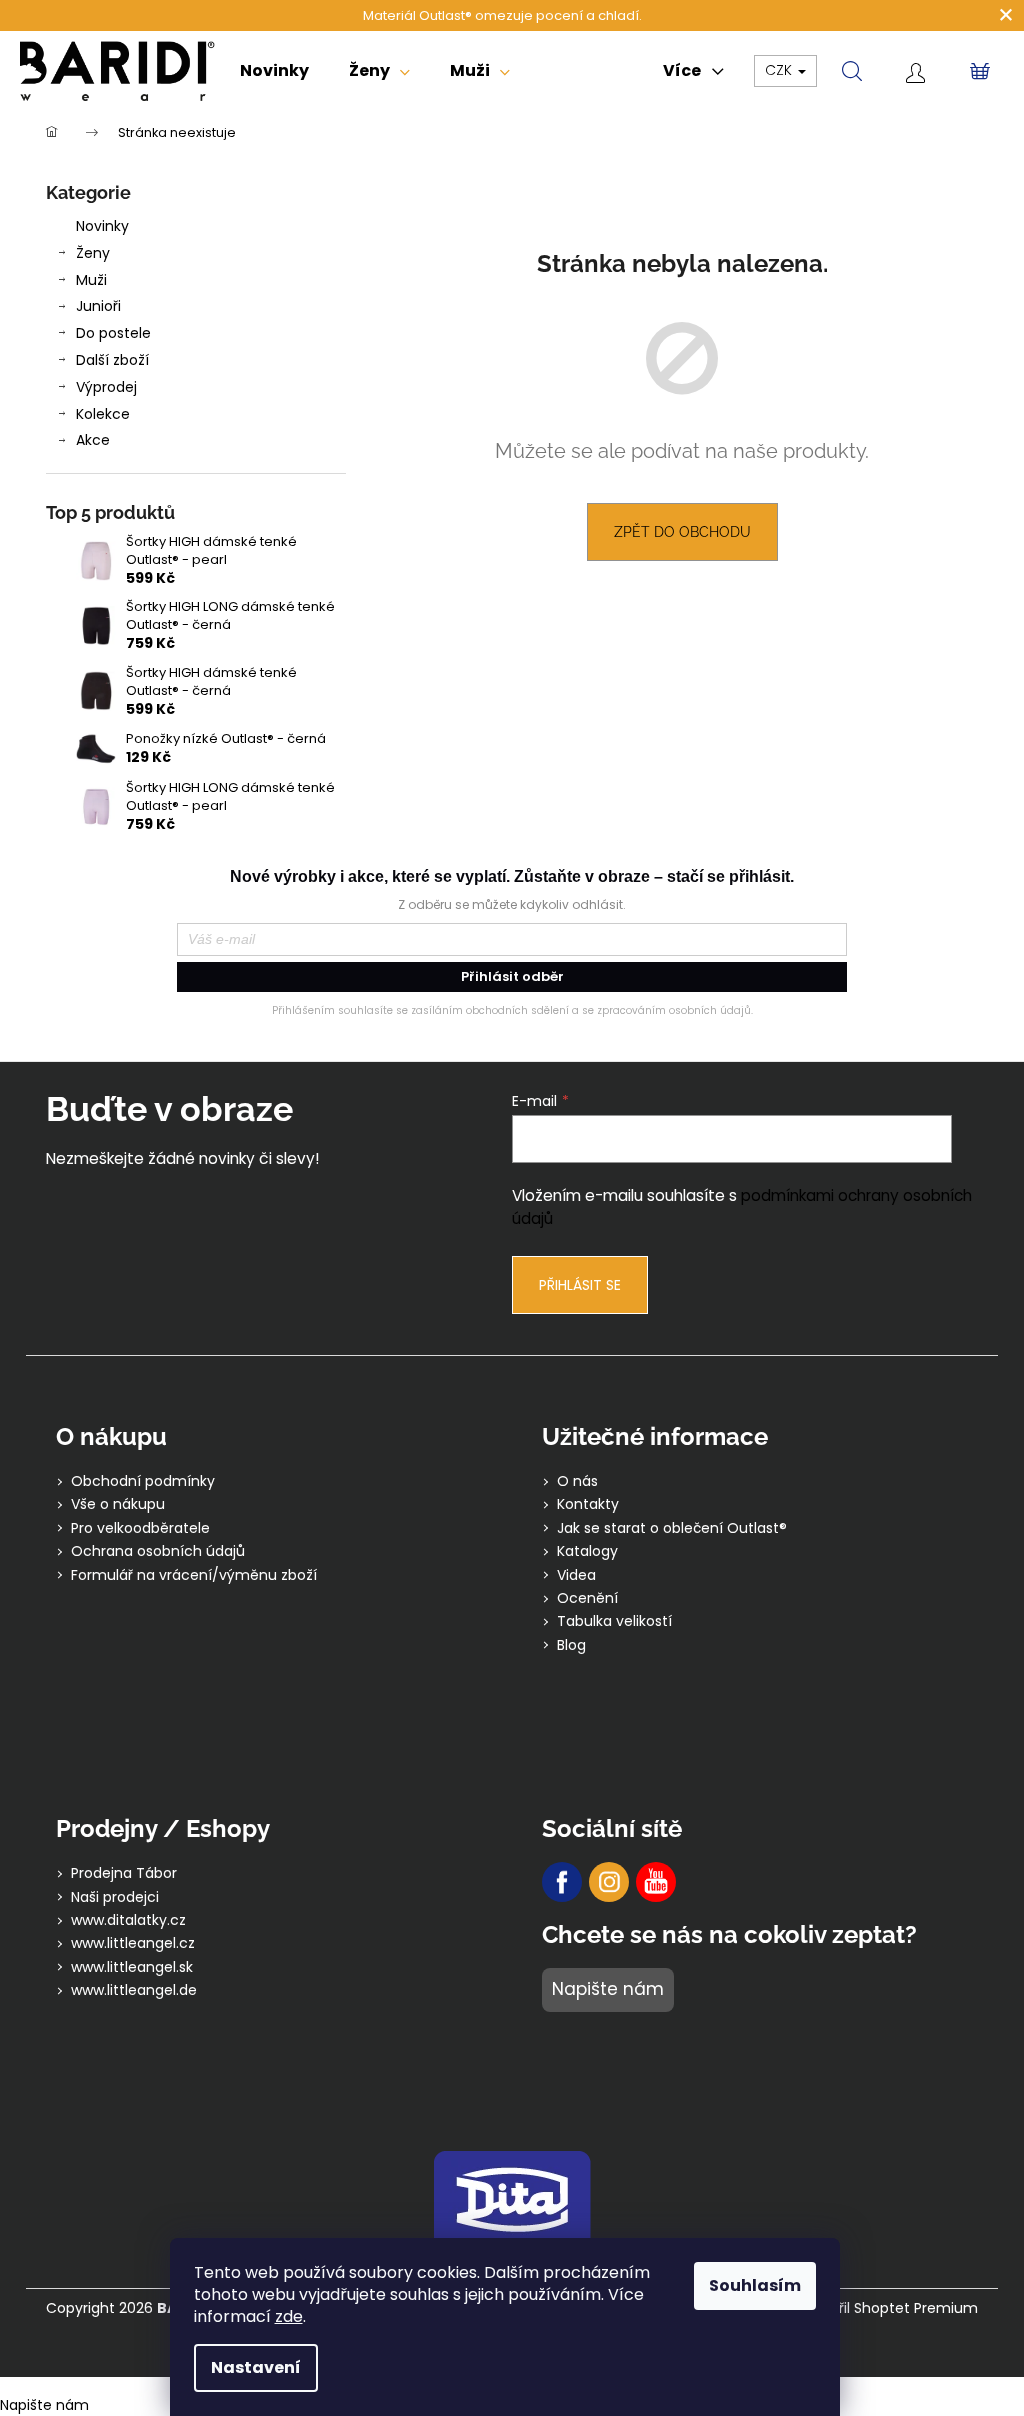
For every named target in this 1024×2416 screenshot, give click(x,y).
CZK (780, 70)
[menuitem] (274, 71)
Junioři (98, 306)
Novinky (102, 226)
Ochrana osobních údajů (158, 1551)
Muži (91, 280)
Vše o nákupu (118, 1504)
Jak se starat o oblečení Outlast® (672, 1528)
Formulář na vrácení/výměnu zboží (194, 1575)
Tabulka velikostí (614, 1621)
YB (656, 1882)
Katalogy (587, 1551)
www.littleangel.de (134, 1990)
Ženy (93, 253)
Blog (571, 1645)
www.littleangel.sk (132, 1967)
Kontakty (588, 1504)
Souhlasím (755, 2285)
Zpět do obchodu (682, 532)
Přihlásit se (580, 1285)
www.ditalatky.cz (128, 1920)
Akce (93, 440)
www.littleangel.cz (133, 1943)
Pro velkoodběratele (140, 1528)
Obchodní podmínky (143, 1481)
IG (609, 1882)
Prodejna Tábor (124, 1873)
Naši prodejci (115, 1897)
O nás (577, 1481)
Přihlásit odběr (512, 976)
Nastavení (256, 2367)
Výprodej (106, 387)
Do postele (113, 333)
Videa (576, 1575)
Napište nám (608, 1989)
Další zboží (112, 360)
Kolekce (103, 414)
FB (562, 1882)
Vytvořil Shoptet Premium (888, 2308)
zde (289, 2316)
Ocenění (587, 1598)
